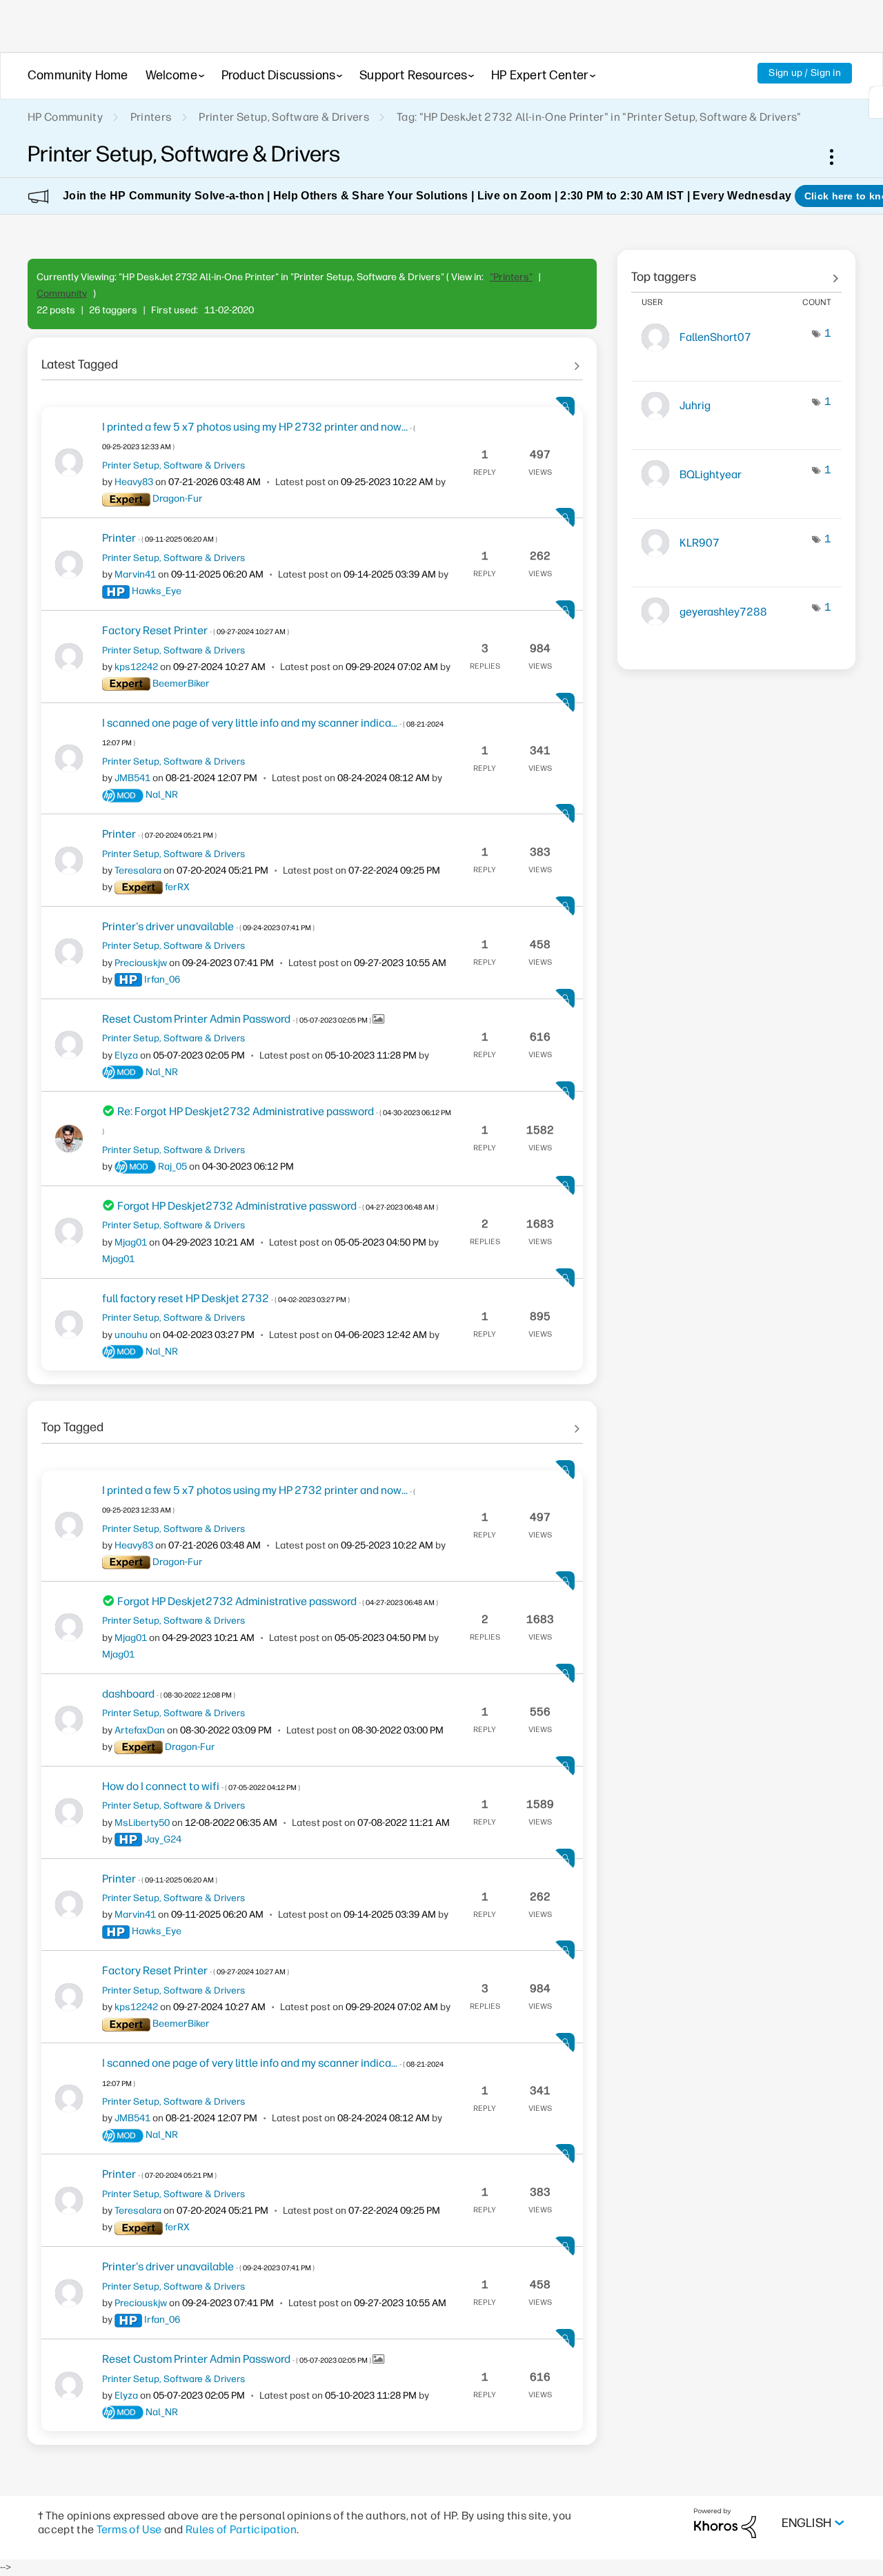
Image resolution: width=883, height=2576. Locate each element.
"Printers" (511, 277)
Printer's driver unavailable (208, 926)
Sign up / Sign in (805, 73)
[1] (876, 102)
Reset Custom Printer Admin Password (237, 1019)
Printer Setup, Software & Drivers (284, 117)
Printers (151, 117)
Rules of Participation (241, 2529)
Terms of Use (129, 2529)
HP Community (65, 117)
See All (312, 360)
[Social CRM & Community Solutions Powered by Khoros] (725, 2523)
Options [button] (839, 157)
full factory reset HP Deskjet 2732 (226, 1298)
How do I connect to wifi (201, 1786)
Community (62, 294)
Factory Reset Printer (196, 630)
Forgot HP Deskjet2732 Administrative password (278, 1206)
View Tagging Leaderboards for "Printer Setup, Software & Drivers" (736, 272)
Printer (160, 538)
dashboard (169, 1694)
